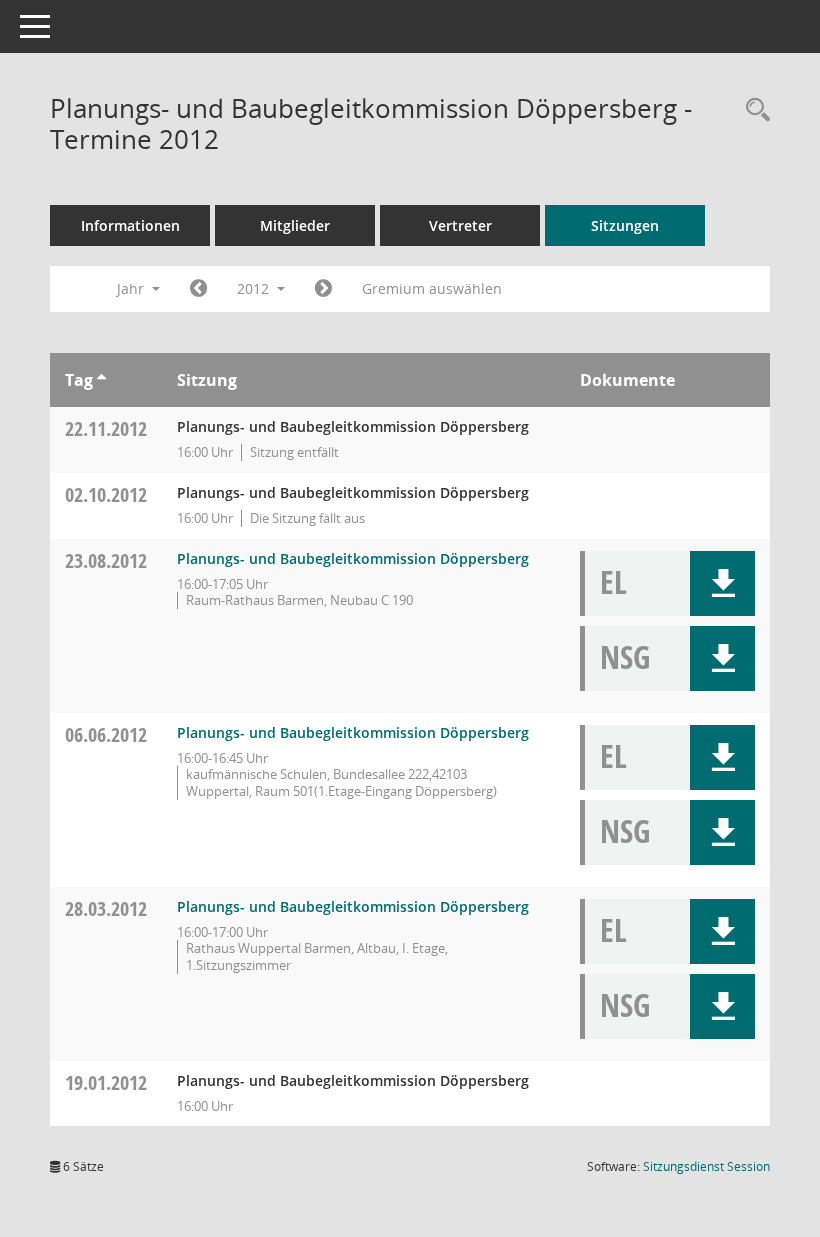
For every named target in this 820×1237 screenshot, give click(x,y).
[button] (722, 583)
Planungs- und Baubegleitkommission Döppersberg (353, 558)
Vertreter (460, 225)
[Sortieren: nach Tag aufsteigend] (101, 380)
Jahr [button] (132, 288)
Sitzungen (625, 225)
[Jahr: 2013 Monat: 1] (323, 289)
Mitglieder (295, 225)
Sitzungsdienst (706, 1166)
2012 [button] (255, 288)
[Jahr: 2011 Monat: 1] (198, 289)
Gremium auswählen (432, 288)
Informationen (130, 225)
